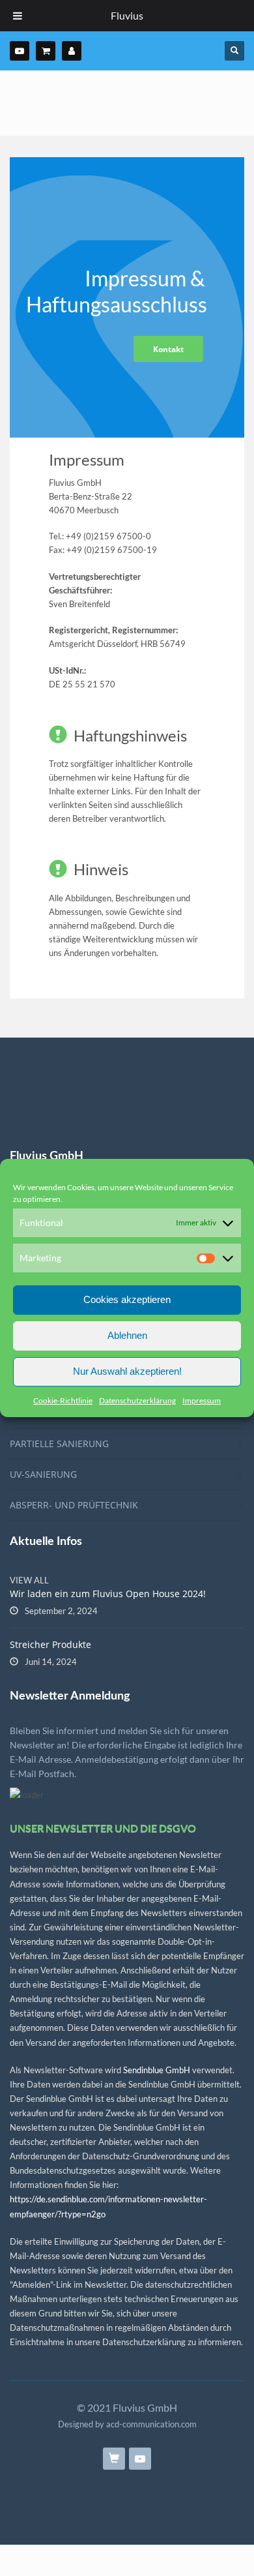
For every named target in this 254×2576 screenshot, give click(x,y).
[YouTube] (20, 51)
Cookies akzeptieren (127, 1299)
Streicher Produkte (50, 1644)
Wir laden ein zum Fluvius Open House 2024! (108, 1594)
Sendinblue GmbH (157, 2070)
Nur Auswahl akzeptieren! (127, 1371)
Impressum (202, 1400)
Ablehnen (127, 1335)
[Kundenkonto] (72, 51)
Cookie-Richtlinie (63, 1400)
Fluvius (127, 15)
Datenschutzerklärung (137, 1400)
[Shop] (46, 51)
